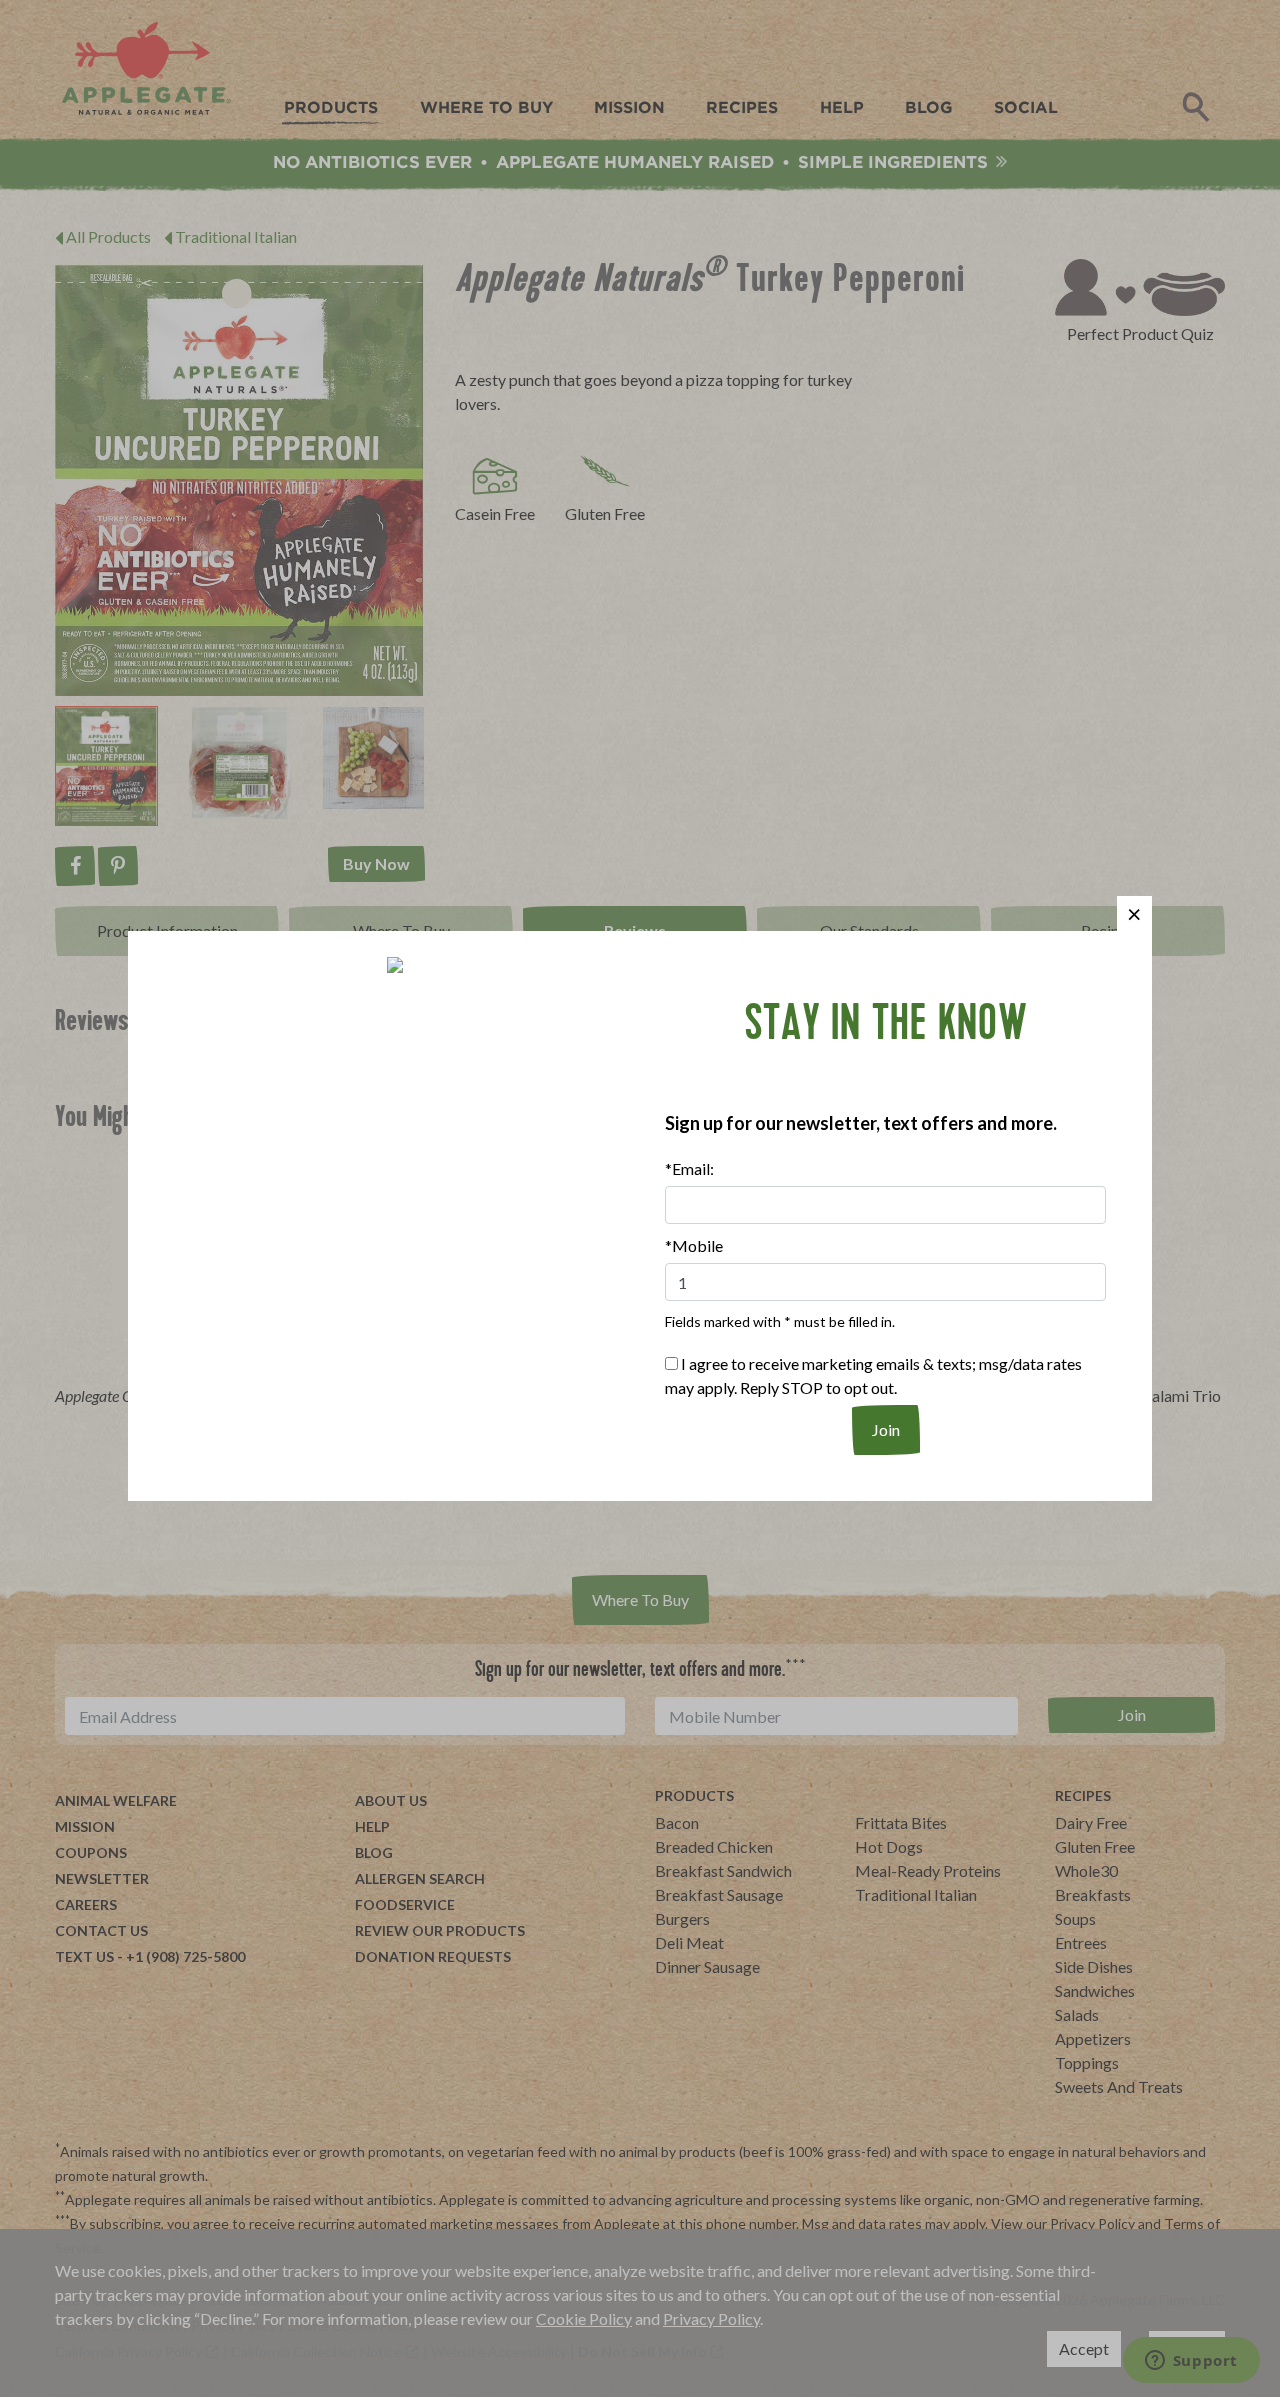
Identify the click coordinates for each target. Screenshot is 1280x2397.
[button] (1134, 913)
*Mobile (694, 1245)
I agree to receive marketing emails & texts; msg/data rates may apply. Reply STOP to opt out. (873, 1375)
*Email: (689, 1168)
